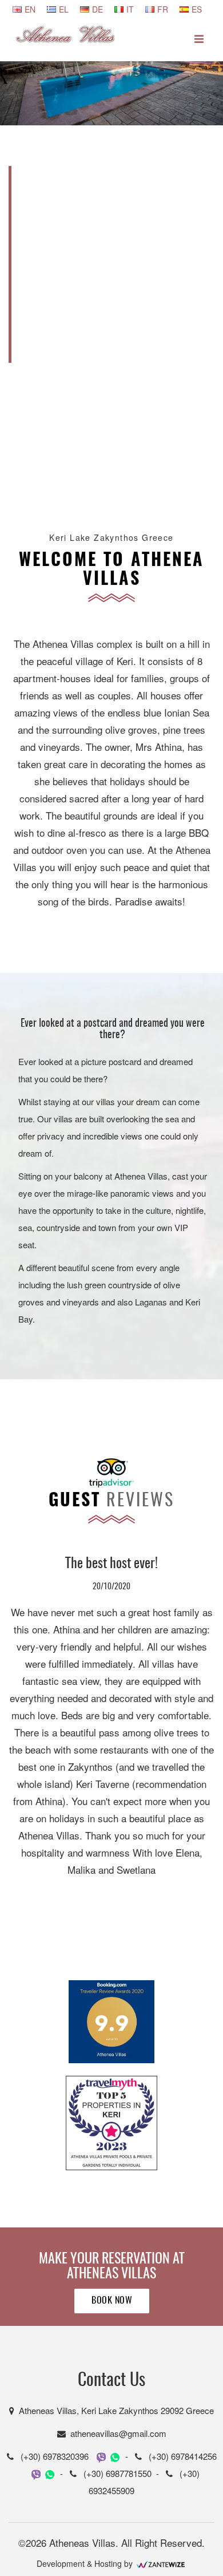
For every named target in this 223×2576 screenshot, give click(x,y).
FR (163, 9)
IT (130, 9)
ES (197, 9)
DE (97, 9)
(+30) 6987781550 (114, 2473)
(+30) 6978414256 (179, 2456)
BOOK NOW (112, 2301)
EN (30, 9)
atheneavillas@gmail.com (116, 2433)
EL (64, 9)
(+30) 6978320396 (51, 2456)
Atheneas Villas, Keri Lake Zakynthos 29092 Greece (114, 2410)
